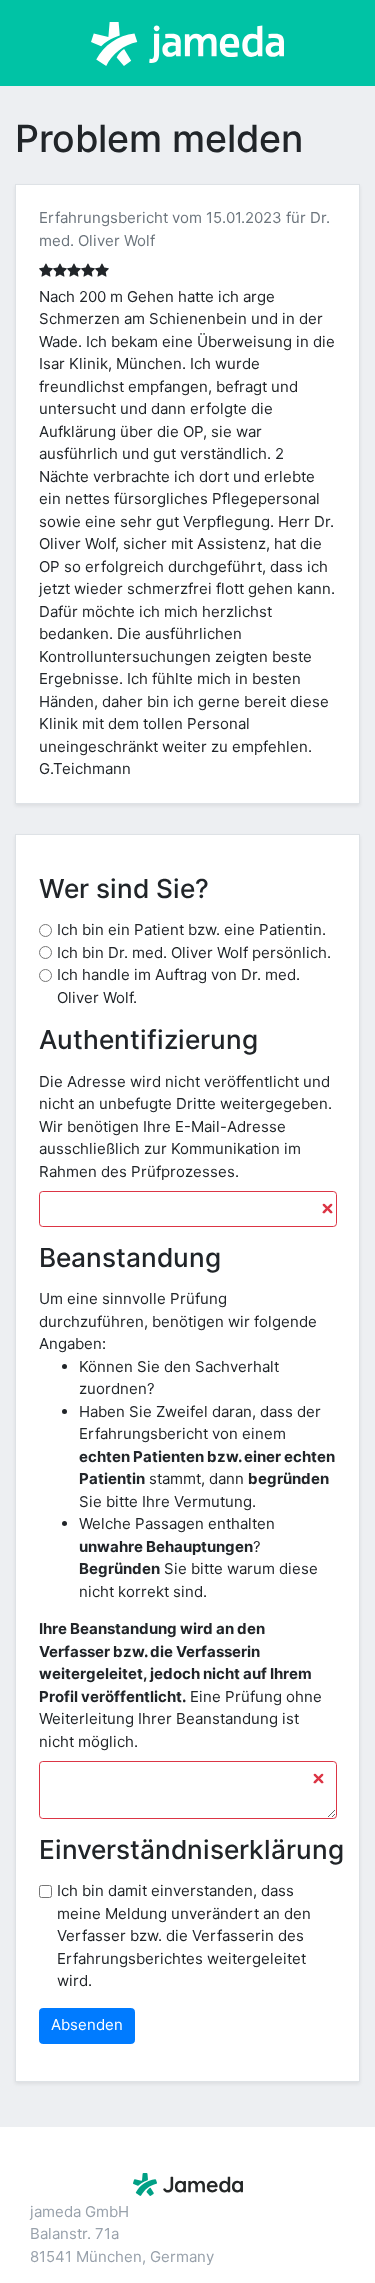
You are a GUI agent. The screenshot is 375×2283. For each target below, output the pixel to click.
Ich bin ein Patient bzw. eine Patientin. (191, 929)
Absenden (87, 2024)
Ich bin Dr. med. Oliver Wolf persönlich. (194, 952)
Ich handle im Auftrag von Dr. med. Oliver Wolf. (178, 986)
